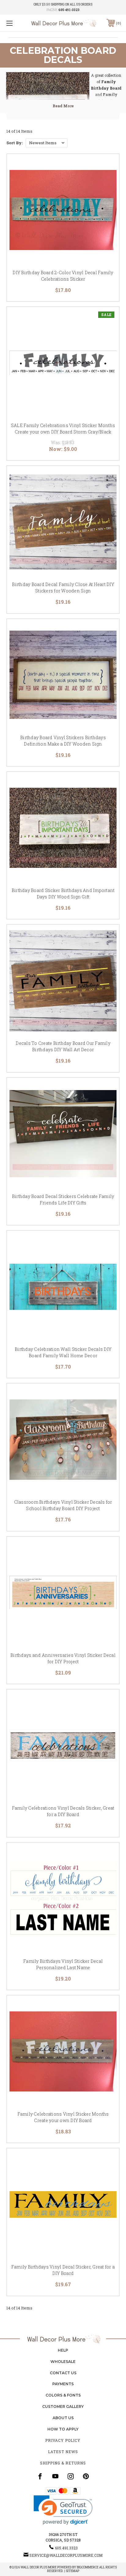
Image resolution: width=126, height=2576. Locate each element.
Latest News (63, 2452)
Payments (63, 2384)
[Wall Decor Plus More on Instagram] (71, 2476)
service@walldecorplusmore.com (66, 2555)
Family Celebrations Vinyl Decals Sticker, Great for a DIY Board (63, 1811)
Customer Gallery (63, 2406)
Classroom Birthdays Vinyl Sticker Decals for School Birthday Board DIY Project (63, 1505)
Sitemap (72, 2571)
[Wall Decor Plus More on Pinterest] (86, 2476)
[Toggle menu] (18, 23)
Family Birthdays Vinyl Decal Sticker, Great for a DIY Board (63, 2270)
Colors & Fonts (63, 2395)
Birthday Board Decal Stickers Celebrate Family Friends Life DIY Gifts (63, 1200)
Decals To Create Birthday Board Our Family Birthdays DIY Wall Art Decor (63, 1046)
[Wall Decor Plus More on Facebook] (40, 2476)
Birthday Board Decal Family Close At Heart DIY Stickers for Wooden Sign (63, 588)
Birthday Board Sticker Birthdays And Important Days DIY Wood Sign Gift (63, 894)
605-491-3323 (69, 10)
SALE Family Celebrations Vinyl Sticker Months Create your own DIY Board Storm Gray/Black (63, 429)
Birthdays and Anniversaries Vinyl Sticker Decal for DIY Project (63, 1658)
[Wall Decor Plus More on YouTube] (55, 2476)
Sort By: (15, 143)
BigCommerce (88, 2567)
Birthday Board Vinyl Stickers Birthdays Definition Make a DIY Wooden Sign (63, 741)
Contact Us (63, 2373)
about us (63, 2418)
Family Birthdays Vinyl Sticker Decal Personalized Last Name (63, 1964)
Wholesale (63, 2362)
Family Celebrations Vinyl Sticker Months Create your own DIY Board (63, 2117)
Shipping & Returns (63, 2463)
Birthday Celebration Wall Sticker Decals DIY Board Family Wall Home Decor (63, 1352)
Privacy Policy (63, 2440)
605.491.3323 (66, 2548)
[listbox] (47, 143)
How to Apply (63, 2429)
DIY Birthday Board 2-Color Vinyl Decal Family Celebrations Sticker (63, 276)
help (63, 2350)
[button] (63, 2510)
